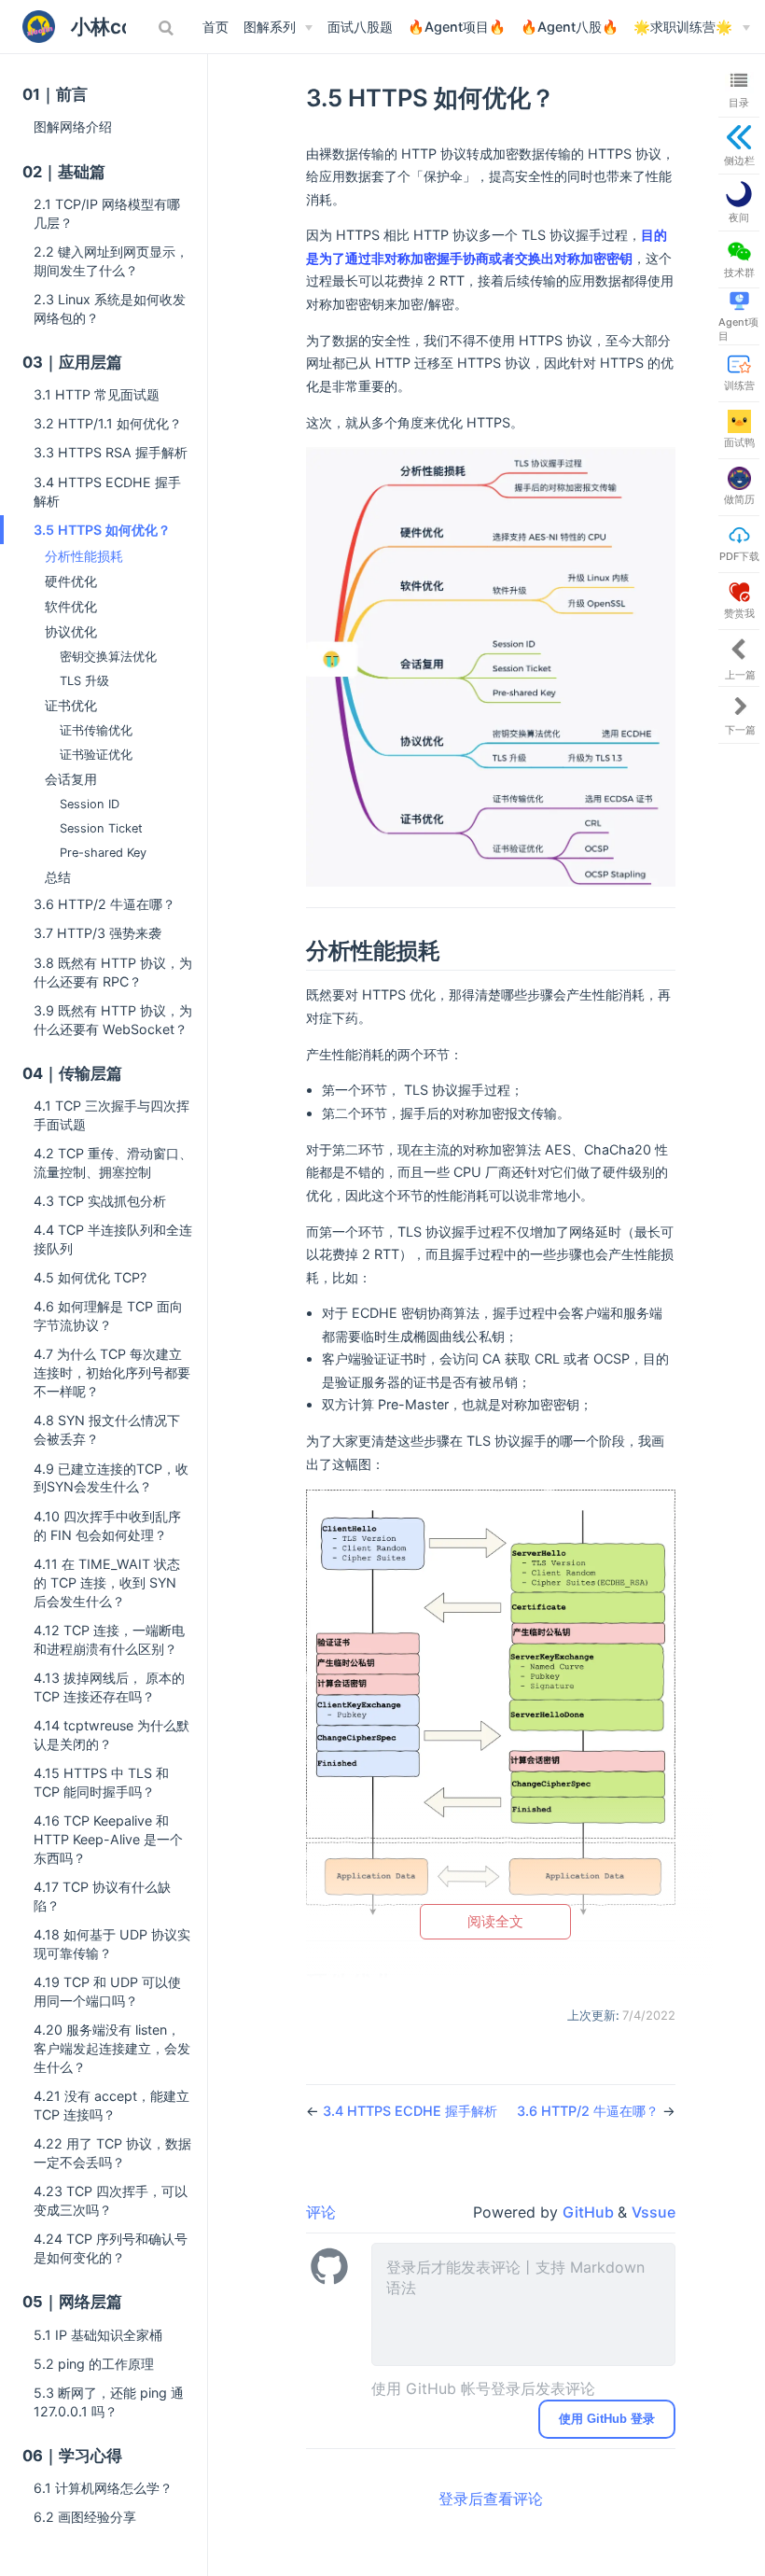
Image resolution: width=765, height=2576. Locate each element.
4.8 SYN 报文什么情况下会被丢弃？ (107, 1429)
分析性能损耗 (84, 556)
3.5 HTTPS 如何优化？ (102, 530)
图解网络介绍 (73, 126)
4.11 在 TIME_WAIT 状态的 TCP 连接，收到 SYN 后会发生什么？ (107, 1582)
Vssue (654, 2212)
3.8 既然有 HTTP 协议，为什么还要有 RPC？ (113, 972)
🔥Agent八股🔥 (570, 27)
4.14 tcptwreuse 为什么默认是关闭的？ (111, 1735)
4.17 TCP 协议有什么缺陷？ (102, 1896)
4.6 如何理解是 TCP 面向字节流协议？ (108, 1316)
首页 (216, 27)
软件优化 (71, 607)
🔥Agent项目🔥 (457, 27)
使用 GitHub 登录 (607, 2419)
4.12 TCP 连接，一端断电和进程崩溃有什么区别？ (109, 1639)
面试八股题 (360, 27)
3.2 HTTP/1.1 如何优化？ (108, 423)
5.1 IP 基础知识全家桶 (98, 2335)
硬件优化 (71, 581)
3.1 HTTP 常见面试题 (97, 394)
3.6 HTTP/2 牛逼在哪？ (104, 904)
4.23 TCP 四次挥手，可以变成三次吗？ (111, 2200)
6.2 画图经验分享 (85, 2517)
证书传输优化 (96, 730)
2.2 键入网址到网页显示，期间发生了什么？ (111, 261)
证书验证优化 (96, 755)
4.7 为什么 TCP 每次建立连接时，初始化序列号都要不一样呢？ (112, 1372)
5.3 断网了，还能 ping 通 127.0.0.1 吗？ (109, 2402)
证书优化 (71, 706)
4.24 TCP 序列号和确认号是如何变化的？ (111, 2248)
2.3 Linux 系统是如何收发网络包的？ (110, 308)
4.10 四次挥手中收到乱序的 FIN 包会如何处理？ (107, 1526)
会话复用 (71, 779)
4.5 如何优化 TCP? (90, 1277)
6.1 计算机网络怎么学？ (103, 2488)
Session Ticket (101, 828)
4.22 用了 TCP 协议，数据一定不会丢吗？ (112, 2153)
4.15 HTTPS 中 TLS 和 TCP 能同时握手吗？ (101, 1782)
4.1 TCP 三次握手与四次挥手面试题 (111, 1115)
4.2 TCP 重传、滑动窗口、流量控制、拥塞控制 (113, 1162)
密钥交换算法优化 (108, 657)
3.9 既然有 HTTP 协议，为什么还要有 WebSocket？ (113, 1020)
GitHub (590, 2212)
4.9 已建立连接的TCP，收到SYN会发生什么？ (111, 1478)
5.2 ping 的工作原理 (94, 2364)
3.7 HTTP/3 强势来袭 (97, 933)
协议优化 (71, 632)
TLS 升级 (84, 681)
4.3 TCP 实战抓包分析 (100, 1201)
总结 (58, 877)
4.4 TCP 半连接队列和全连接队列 (113, 1239)
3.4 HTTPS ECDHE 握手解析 (107, 491)
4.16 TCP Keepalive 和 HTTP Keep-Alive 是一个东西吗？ (108, 1839)
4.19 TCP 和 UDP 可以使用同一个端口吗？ (107, 1991)
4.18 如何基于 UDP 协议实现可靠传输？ (112, 1944)
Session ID (90, 804)
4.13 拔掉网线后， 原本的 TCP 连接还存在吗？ (109, 1687)
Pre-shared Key (103, 853)
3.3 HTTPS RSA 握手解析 (111, 452)
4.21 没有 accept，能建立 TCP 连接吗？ (111, 2105)
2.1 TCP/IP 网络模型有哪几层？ (107, 213)
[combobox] (168, 28)
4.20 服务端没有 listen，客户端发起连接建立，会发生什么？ (112, 2048)
